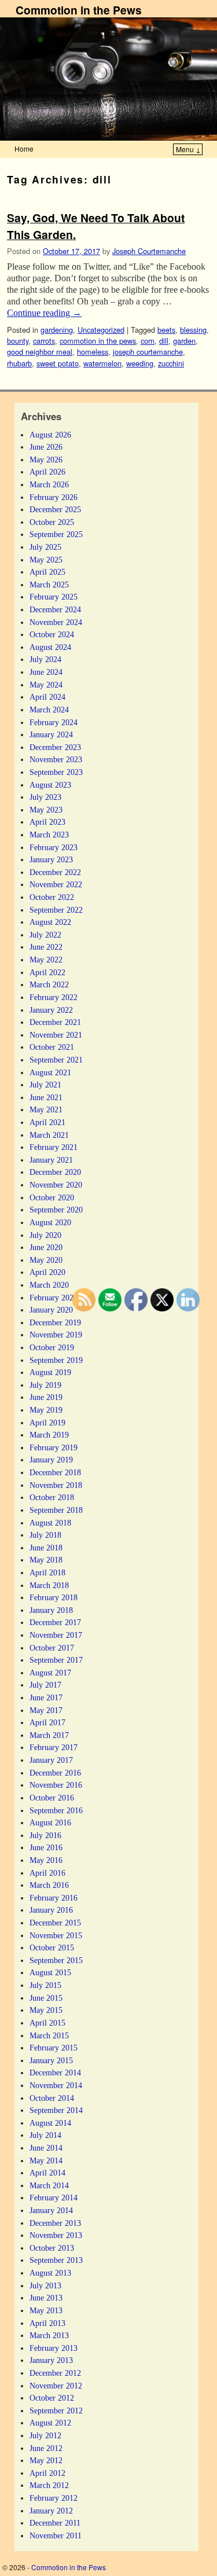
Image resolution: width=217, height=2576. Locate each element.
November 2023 (56, 759)
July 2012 (45, 2435)
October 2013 (52, 2248)
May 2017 (46, 1710)
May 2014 (46, 2160)
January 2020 (51, 1310)
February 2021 (54, 1147)
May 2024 (46, 685)
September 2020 (56, 1210)
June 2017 (46, 1697)
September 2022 (56, 910)
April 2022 (47, 972)
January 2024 (51, 734)
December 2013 (55, 2223)
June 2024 (46, 672)
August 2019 (50, 1372)
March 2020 (49, 1285)
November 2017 (56, 1635)
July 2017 (45, 1685)
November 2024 (56, 622)
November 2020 (56, 1185)
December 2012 (55, 2373)
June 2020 (46, 1247)
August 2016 (50, 1822)
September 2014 (56, 2110)
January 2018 (51, 1610)
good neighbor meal (40, 352)
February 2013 (54, 2348)
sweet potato (58, 363)
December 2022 (55, 872)
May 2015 (46, 2010)
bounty (18, 341)
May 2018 (46, 1560)
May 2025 (46, 560)
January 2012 (51, 2511)
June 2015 (46, 1998)
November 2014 (56, 2085)
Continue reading (44, 313)
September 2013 (56, 2260)
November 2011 (56, 2535)
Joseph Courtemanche (149, 251)
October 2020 (52, 1197)
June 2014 (46, 2148)
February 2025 (54, 597)
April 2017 (47, 1722)
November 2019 (56, 1335)
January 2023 (51, 859)
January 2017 (51, 1760)
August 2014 (50, 2123)
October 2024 (52, 634)
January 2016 (51, 1910)
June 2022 (46, 947)
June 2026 (46, 447)
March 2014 (49, 2185)
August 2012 (50, 2423)
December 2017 (55, 1622)
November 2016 (56, 1785)
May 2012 (46, 2460)
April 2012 (47, 2473)
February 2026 (54, 497)
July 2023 (45, 797)
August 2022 (50, 922)
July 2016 (45, 1835)
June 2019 (46, 1397)
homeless (93, 352)
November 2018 (56, 1485)
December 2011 (55, 2523)
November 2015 (56, 1935)
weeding (140, 363)
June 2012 (46, 2448)
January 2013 (51, 2360)
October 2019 (52, 1347)
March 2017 (49, 1735)
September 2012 (56, 2410)
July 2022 (45, 935)
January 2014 (51, 2210)
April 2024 (47, 697)
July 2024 (45, 659)
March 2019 (49, 1435)
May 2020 (46, 1260)
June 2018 (46, 1548)
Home (24, 148)
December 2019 (55, 1322)
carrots (44, 341)
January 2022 (51, 1010)
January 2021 (51, 1160)
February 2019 (54, 1447)
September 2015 (56, 1960)
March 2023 (49, 835)
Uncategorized (101, 330)
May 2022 (46, 960)
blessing (193, 330)
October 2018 (52, 1497)
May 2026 (46, 460)
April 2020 (47, 1272)
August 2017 (50, 1673)
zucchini (171, 363)
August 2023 (50, 785)
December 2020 (55, 1172)
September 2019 (56, 1360)
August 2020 (50, 1222)
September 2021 (56, 1060)
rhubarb (19, 363)
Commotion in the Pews (79, 10)
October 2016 (52, 1798)
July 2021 (45, 1085)
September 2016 (56, 1810)
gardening (57, 330)
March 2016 (49, 1885)
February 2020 (54, 1298)
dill (164, 341)
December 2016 (55, 1773)
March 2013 (49, 2335)
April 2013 (47, 2323)
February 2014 (54, 2197)
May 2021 (46, 1109)
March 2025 (49, 585)
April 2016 (47, 1873)
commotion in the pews (98, 341)
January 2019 (51, 1460)
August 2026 (50, 435)
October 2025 (52, 522)
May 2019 (46, 1410)
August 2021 (50, 1072)
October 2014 (52, 2098)
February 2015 (54, 2048)
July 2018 (45, 1535)
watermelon (102, 363)
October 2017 (52, 1648)
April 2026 (47, 472)
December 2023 (55, 747)
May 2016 (46, 1860)
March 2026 (49, 484)
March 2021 (49, 1135)
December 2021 (55, 1022)
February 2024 (54, 722)
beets (166, 330)
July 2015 (45, 1985)
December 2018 (55, 1472)
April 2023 (47, 822)
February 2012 (54, 2498)
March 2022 (49, 984)
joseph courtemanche (148, 352)
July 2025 (45, 547)
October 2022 (52, 897)
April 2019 (47, 1423)
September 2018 (56, 1510)
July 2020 (45, 1235)
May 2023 (46, 810)
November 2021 (56, 1035)
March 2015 (49, 2035)
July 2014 (45, 2135)
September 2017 (56, 1660)
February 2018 (54, 1597)
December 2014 (55, 2072)
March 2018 (49, 1585)
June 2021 (46, 1097)
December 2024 (55, 609)
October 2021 (52, 1047)
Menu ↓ (188, 149)
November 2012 (56, 2386)
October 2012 (52, 2398)
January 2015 (51, 2060)
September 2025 (56, 534)
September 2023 (56, 772)
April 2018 (47, 1572)
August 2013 (50, 2273)
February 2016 (54, 1898)
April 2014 (47, 2173)
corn (148, 341)
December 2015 (55, 1923)
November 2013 (56, 2235)
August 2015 (50, 1972)
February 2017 (54, 1747)
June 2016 (46, 1847)
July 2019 (45, 1385)
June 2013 (46, 2298)
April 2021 (47, 1122)
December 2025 (55, 509)
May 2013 (46, 2310)
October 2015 (52, 1947)
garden (184, 341)
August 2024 (50, 647)
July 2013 (45, 2285)
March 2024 (49, 710)
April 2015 (47, 2023)
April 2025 (47, 572)
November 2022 (56, 884)
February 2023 (54, 847)
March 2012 (49, 2485)
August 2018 (50, 1523)
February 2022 (54, 997)
